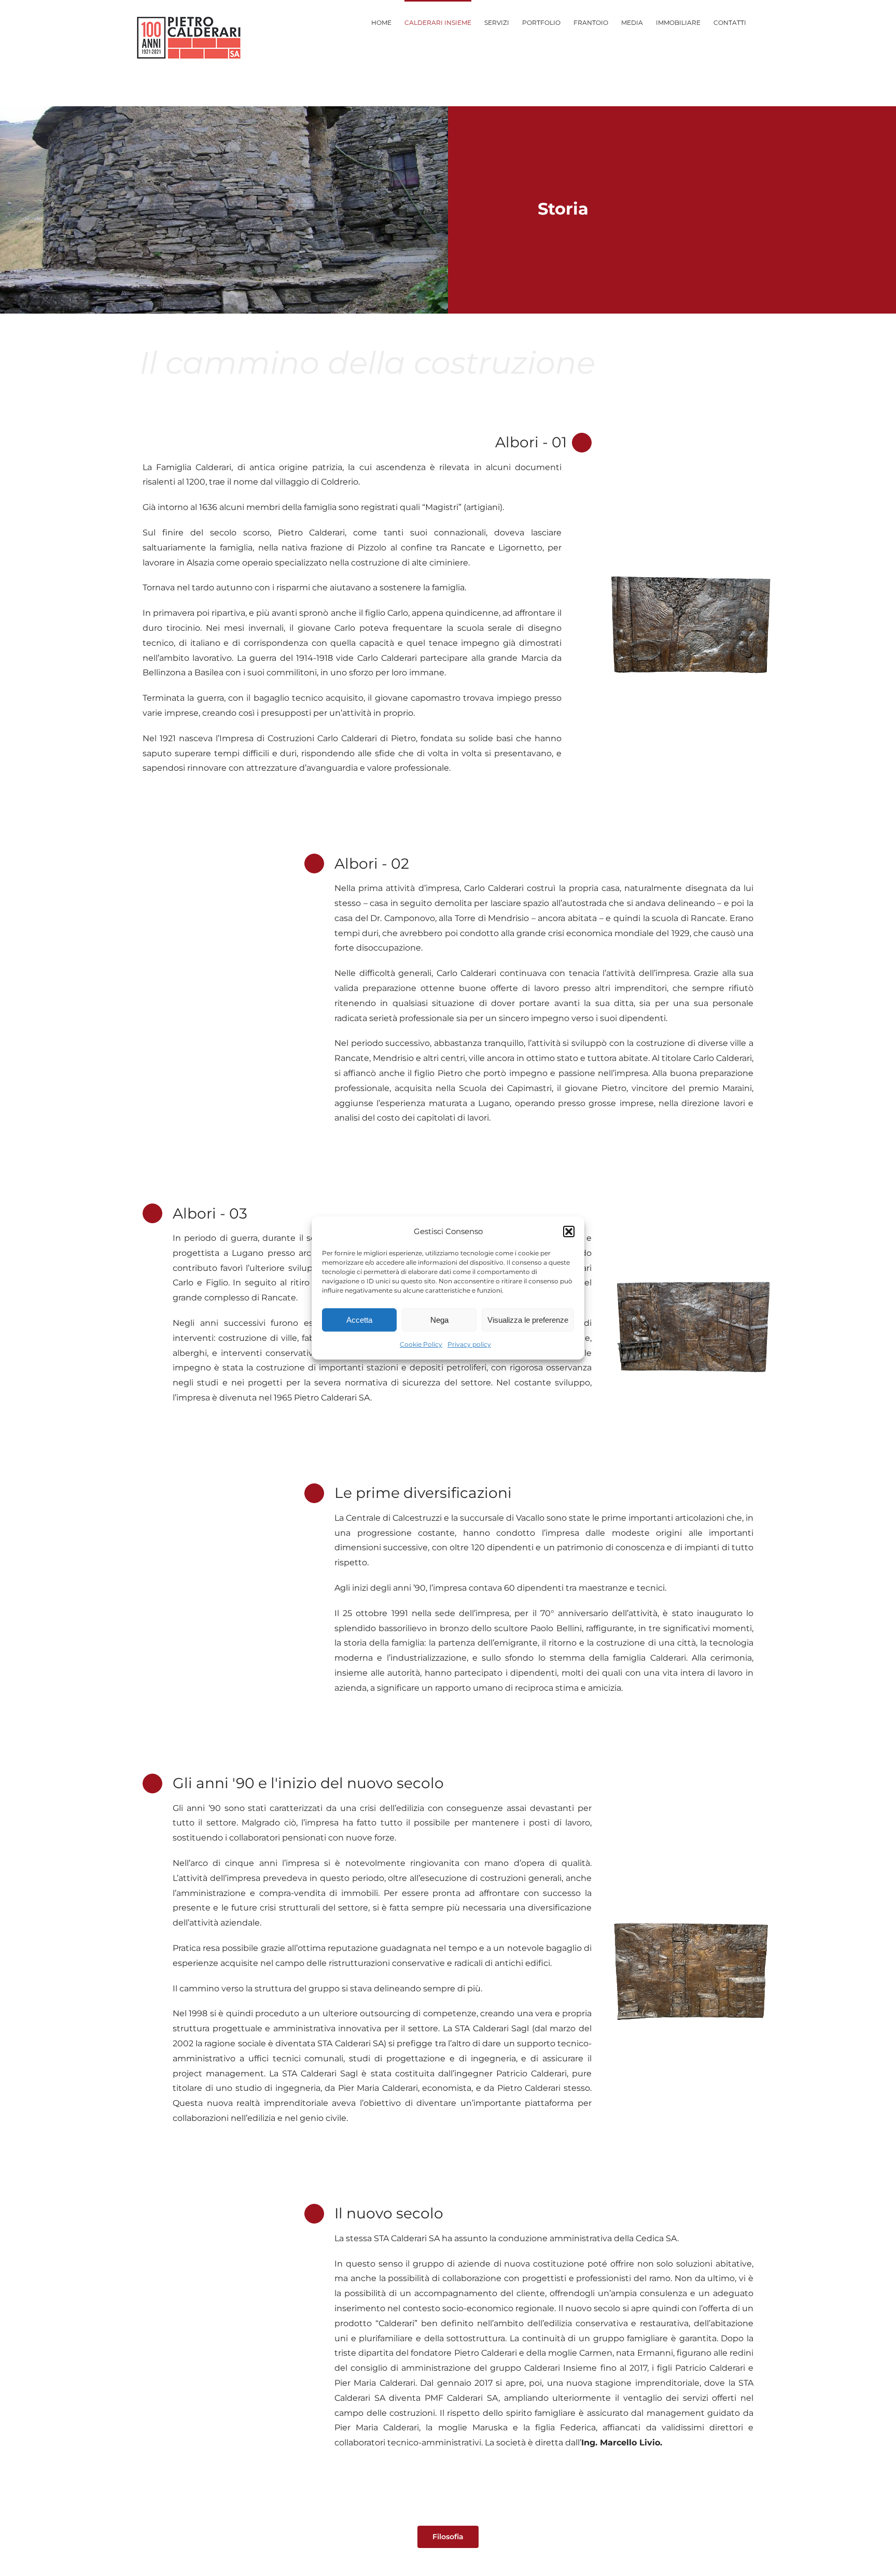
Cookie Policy (421, 1344)
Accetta (359, 1320)
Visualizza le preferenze (528, 1320)
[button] (569, 1232)
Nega (439, 1320)
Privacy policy (469, 1344)
